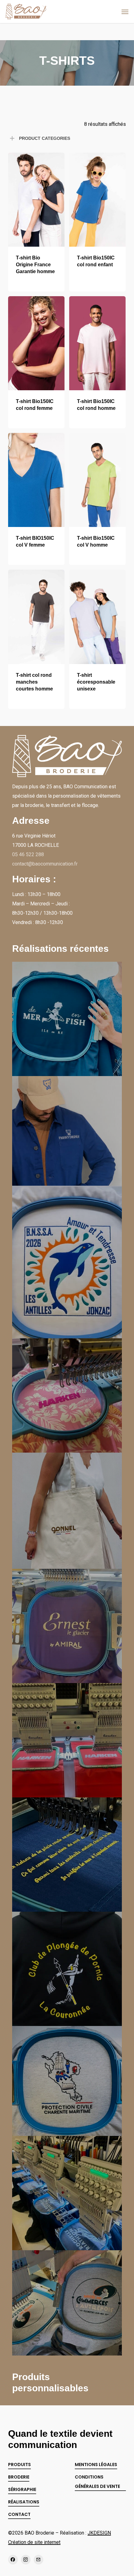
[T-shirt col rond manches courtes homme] (36, 617)
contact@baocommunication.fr (45, 864)
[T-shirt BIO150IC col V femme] (36, 480)
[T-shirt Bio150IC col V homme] (97, 480)
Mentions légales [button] (96, 2465)
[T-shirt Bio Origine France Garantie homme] (36, 200)
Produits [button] (19, 2465)
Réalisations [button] (24, 2502)
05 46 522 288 (28, 854)
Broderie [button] (19, 2477)
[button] (125, 12)
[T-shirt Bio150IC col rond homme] (97, 343)
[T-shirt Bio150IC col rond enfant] (97, 200)
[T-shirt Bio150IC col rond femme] (36, 343)
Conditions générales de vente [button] (97, 2482)
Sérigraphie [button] (22, 2489)
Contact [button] (19, 2514)
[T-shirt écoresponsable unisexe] (97, 617)
